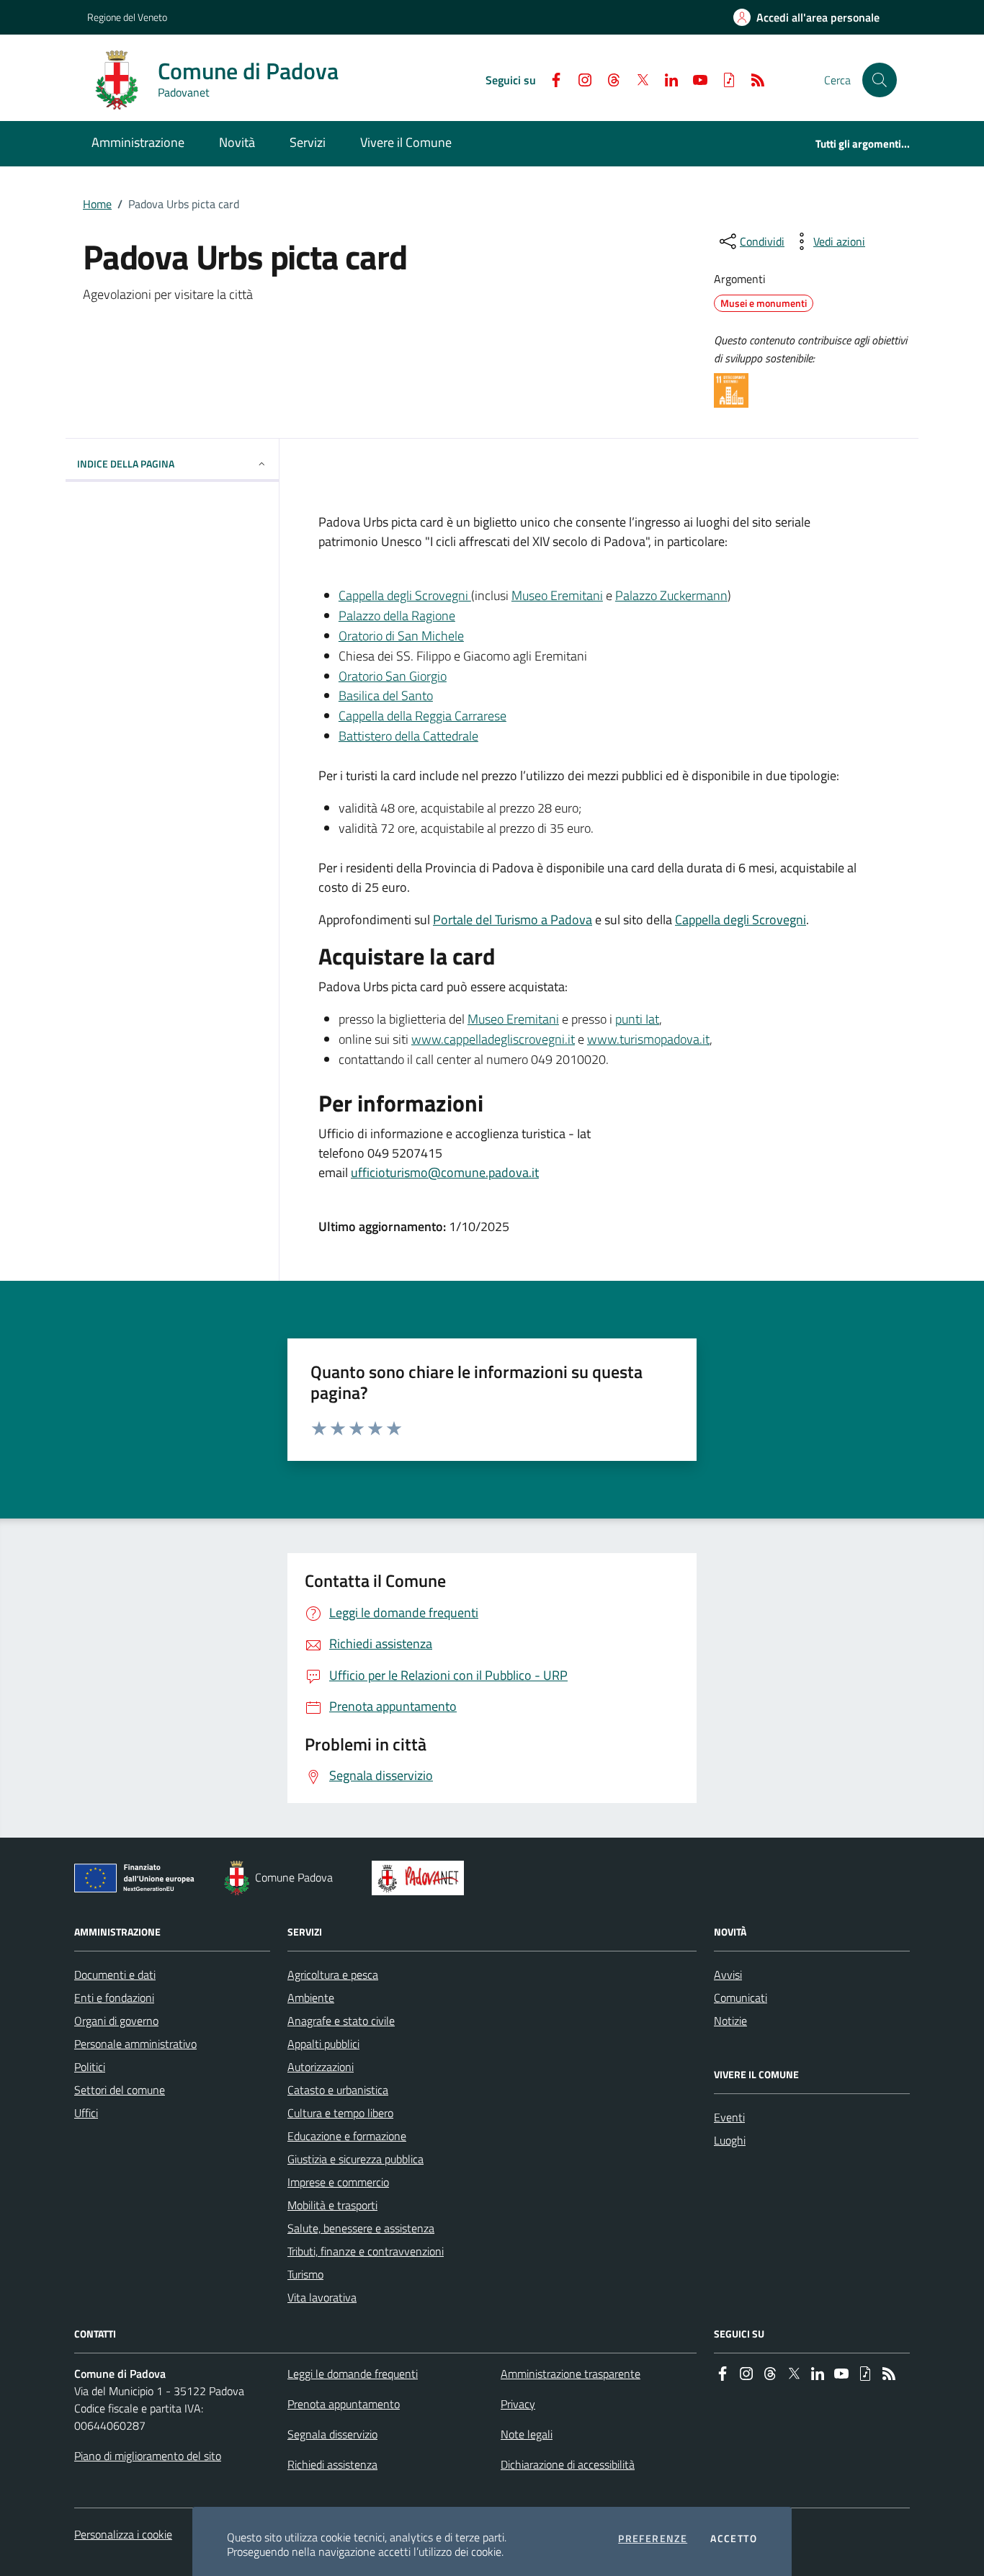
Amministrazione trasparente (571, 2374)
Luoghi (730, 2140)
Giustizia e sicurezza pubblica (355, 2159)
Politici (90, 2067)
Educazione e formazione (347, 2136)
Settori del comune (120, 2090)
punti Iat (637, 1019)
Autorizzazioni (321, 2067)
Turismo (305, 2274)
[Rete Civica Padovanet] (421, 1878)
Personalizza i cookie (123, 2534)
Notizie (730, 2021)
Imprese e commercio (338, 2182)
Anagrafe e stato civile (341, 2021)
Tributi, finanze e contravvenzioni (366, 2251)
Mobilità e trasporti (332, 2205)
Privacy (518, 2404)
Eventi (729, 2117)
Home (97, 204)
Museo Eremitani (557, 595)
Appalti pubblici (323, 2044)
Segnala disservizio (332, 2434)
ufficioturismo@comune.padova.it (445, 1172)
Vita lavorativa (322, 2297)
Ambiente (311, 1998)
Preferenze (653, 2539)
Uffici (86, 2113)
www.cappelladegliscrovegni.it (493, 1039)
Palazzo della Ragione (397, 616)
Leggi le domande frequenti (353, 2374)
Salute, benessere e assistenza (361, 2228)
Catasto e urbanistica (338, 2090)
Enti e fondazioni (114, 1998)
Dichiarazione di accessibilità (568, 2464)
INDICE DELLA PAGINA (126, 464)
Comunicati (741, 1998)
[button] (880, 80)
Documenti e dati (115, 1975)
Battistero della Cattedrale (408, 736)
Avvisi (728, 1975)
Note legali (527, 2434)
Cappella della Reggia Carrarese (422, 716)
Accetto (734, 2539)
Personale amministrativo (135, 2044)
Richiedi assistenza (332, 2464)
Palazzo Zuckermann (671, 595)
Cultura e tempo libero (340, 2113)
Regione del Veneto (127, 17)
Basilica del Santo (386, 696)
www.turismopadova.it (648, 1039)
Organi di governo (116, 2021)
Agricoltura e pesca (333, 1975)
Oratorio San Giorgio (393, 676)
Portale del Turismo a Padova (513, 920)
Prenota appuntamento (344, 2404)
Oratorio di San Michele (401, 636)
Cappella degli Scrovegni (405, 595)
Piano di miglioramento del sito (148, 2456)
